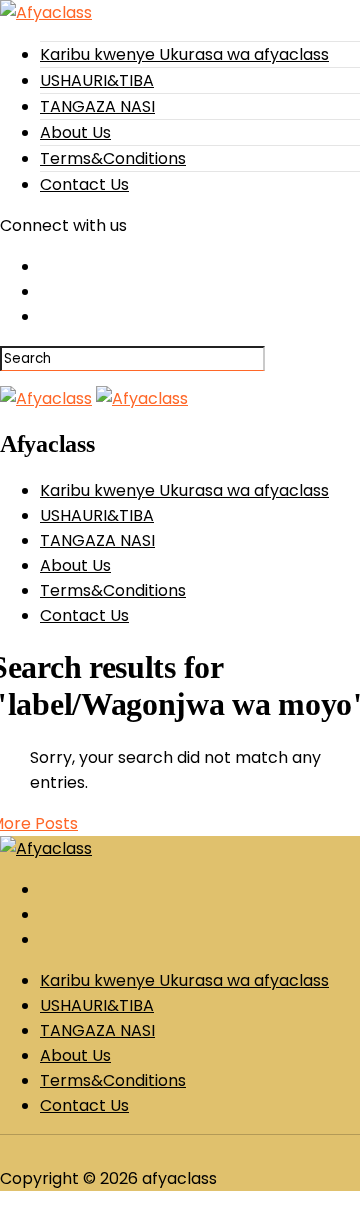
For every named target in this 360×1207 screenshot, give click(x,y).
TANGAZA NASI (97, 106)
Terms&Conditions (113, 158)
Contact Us (84, 184)
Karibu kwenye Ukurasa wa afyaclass (184, 54)
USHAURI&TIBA (97, 80)
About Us (75, 132)
